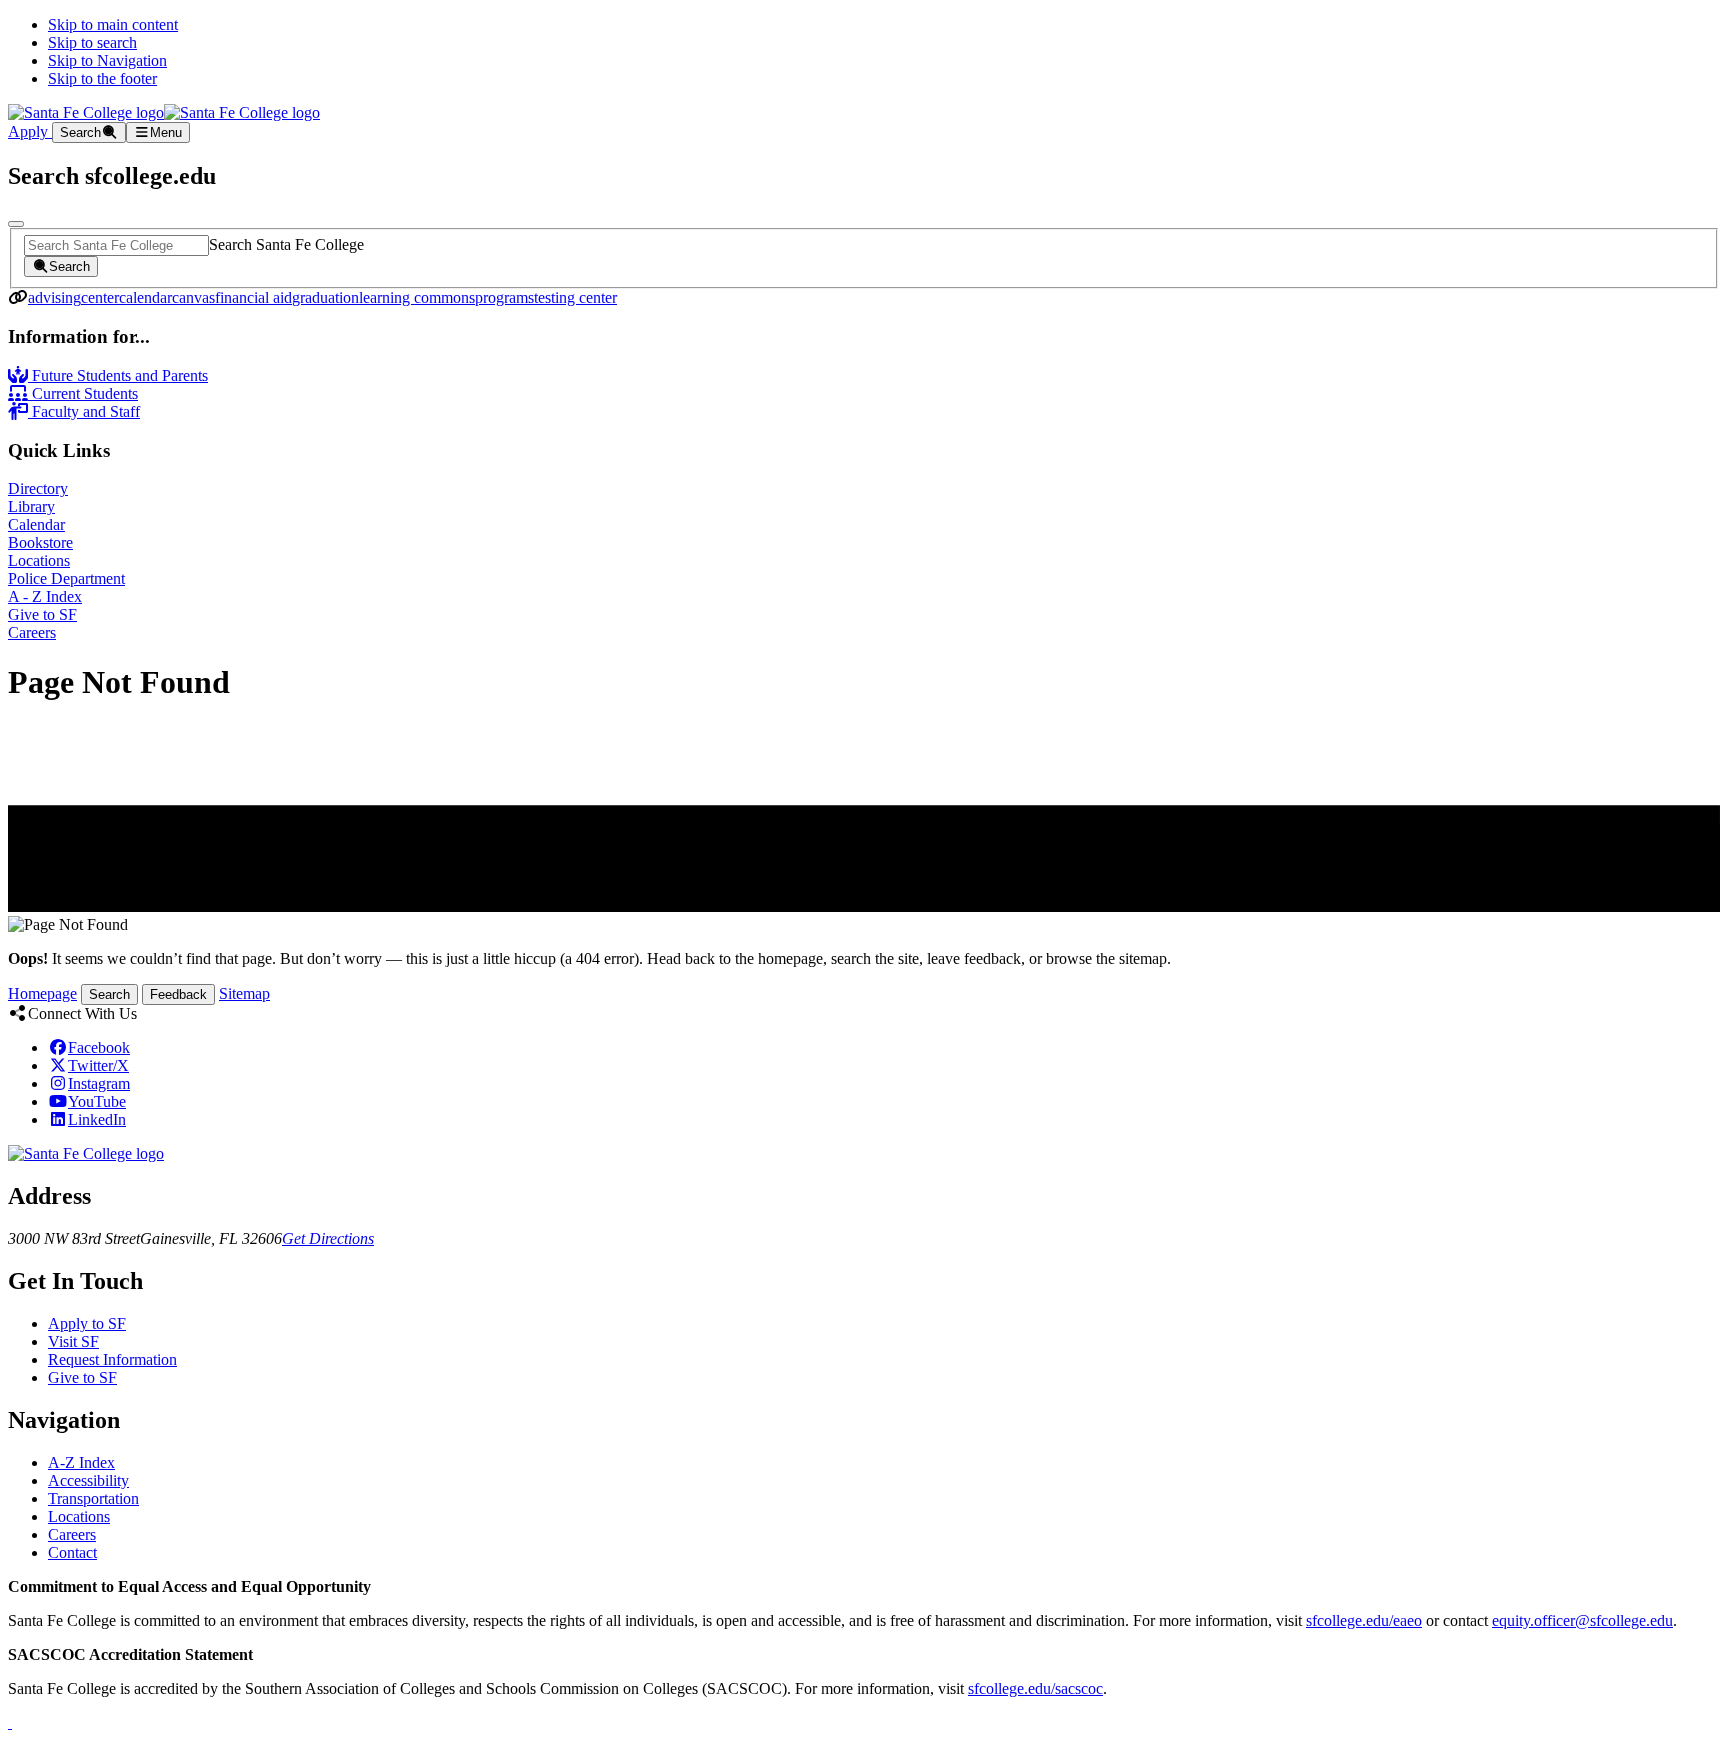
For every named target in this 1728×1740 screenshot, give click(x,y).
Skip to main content (113, 24)
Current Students (83, 393)
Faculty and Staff (84, 411)
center (100, 297)
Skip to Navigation (107, 60)
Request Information (112, 1359)
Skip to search (92, 42)
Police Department (66, 578)
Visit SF (73, 1341)
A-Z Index (81, 1462)
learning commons (417, 297)
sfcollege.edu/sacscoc (1035, 1688)
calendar (145, 297)
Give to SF (42, 614)
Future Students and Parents (118, 375)
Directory (38, 488)
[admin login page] (10, 1722)
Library (31, 506)
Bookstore (40, 542)
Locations (39, 560)
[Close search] (16, 224)
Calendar (36, 524)
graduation (325, 297)
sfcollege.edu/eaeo (1364, 1620)
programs (504, 297)
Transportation (93, 1498)
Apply (30, 131)
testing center (575, 297)
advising (54, 297)
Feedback (178, 994)
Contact (72, 1552)
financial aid (253, 297)
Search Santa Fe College (286, 244)
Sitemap (244, 993)
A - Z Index (45, 596)
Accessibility (88, 1480)
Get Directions (328, 1238)
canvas (193, 297)
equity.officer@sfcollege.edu (1582, 1620)
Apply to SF (87, 1323)
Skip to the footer (102, 78)
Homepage (42, 993)
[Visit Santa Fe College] (86, 1153)
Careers (32, 632)
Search (109, 994)
